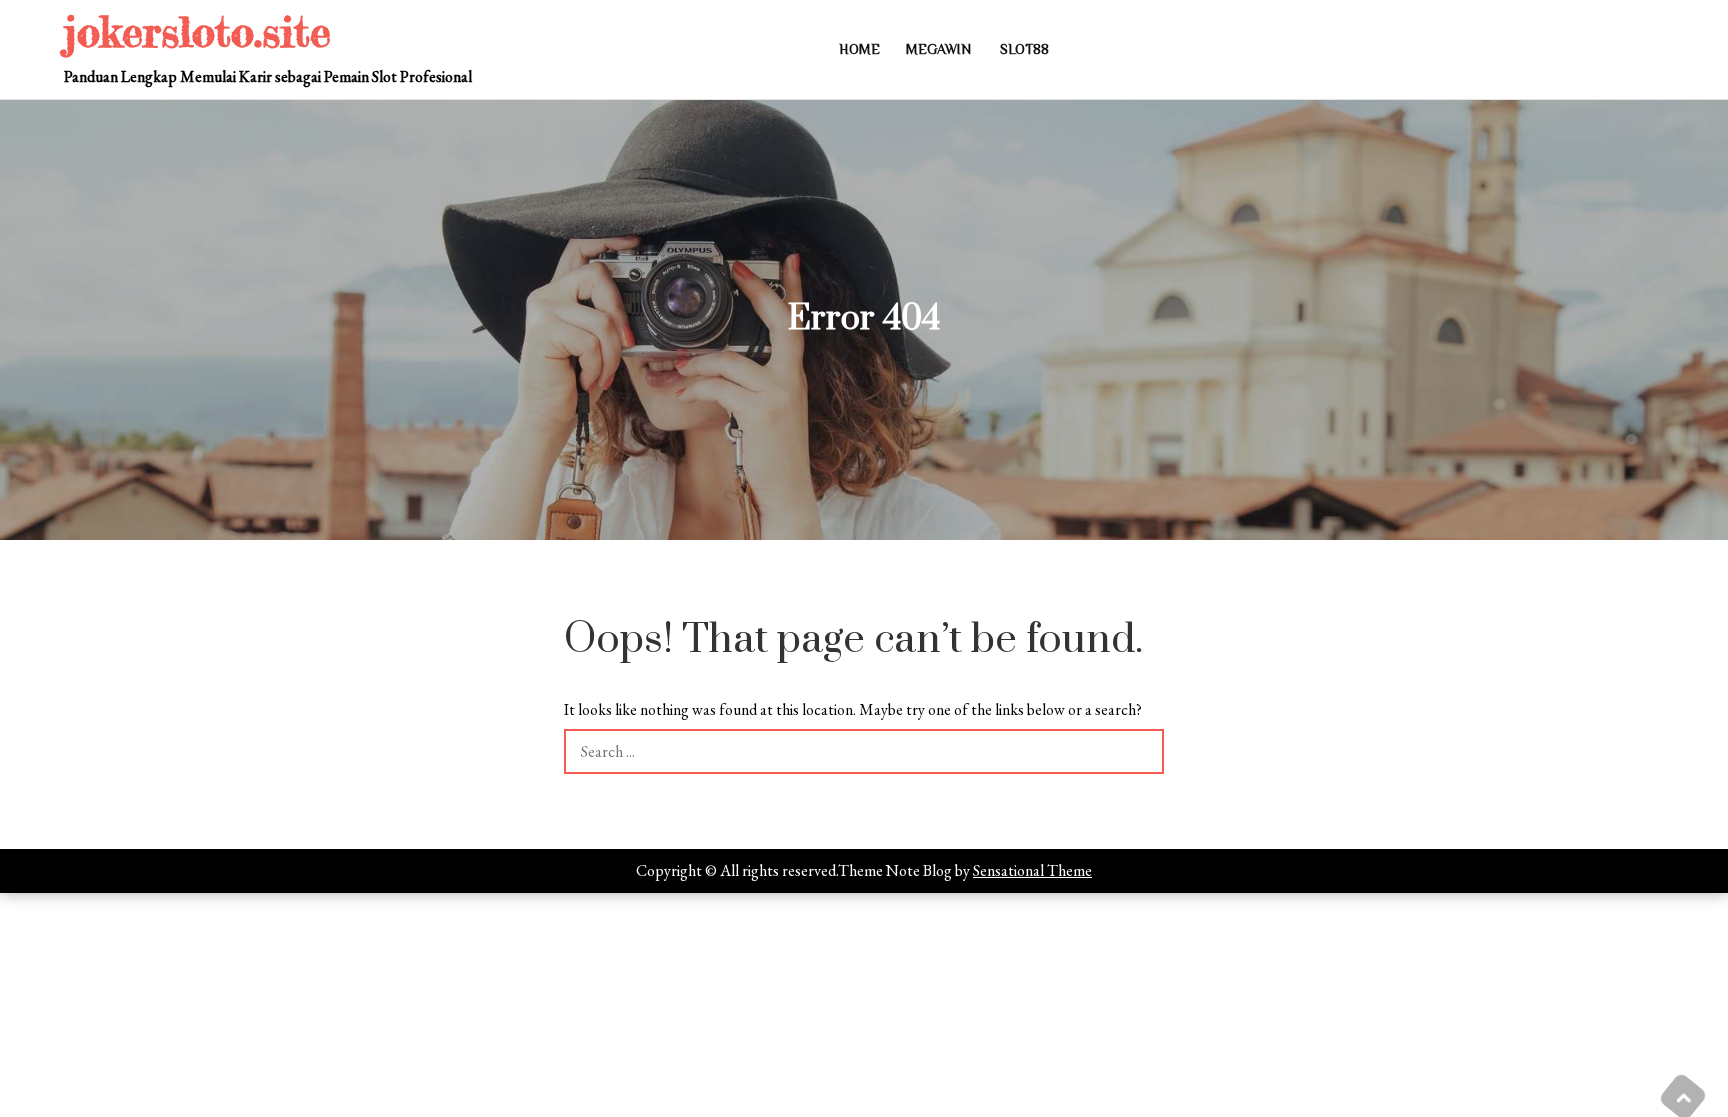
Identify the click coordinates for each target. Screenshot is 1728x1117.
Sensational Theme (1032, 870)
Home (859, 49)
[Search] (1141, 751)
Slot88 (1024, 49)
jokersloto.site (197, 31)
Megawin (938, 49)
